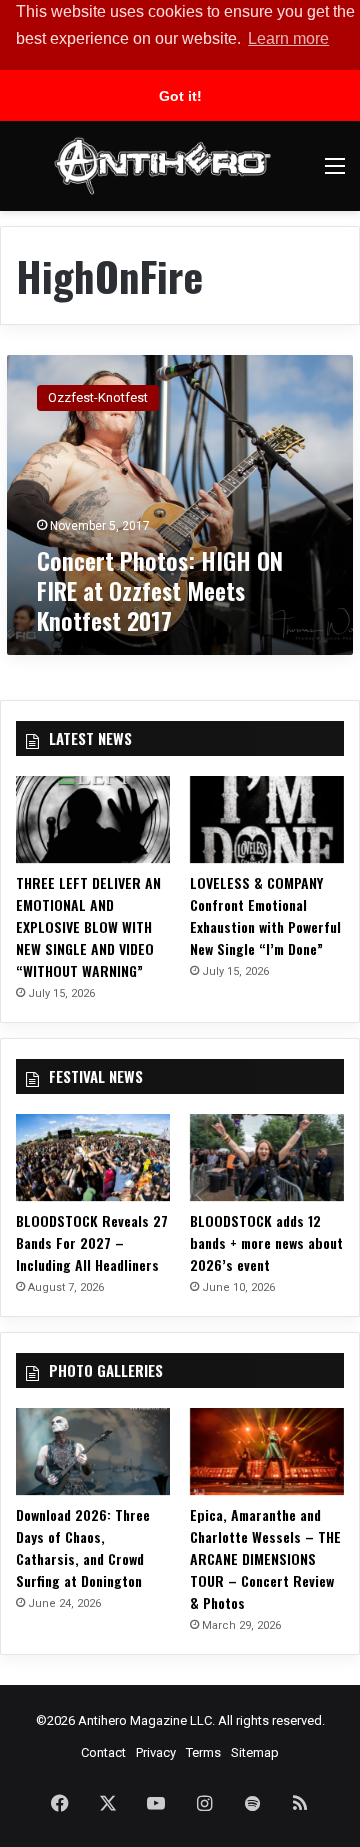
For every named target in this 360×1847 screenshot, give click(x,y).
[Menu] (335, 173)
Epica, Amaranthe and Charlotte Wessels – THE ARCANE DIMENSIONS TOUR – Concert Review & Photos (265, 1558)
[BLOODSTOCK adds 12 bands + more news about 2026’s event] (267, 1157)
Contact (103, 1752)
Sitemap (255, 1752)
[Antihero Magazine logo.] (162, 166)
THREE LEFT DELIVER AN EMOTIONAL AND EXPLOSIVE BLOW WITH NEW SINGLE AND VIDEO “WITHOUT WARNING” (88, 926)
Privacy (156, 1752)
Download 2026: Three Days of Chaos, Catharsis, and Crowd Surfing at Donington (83, 1547)
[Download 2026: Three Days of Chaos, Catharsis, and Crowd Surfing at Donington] (93, 1451)
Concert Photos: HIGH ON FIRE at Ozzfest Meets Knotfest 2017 (160, 590)
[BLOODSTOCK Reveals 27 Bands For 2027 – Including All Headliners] (93, 1157)
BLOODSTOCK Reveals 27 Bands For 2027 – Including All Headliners (92, 1242)
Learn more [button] (288, 38)
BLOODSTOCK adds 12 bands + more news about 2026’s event (266, 1242)
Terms (203, 1752)
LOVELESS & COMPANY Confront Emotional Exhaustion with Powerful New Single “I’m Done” (265, 915)
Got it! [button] (180, 96)
